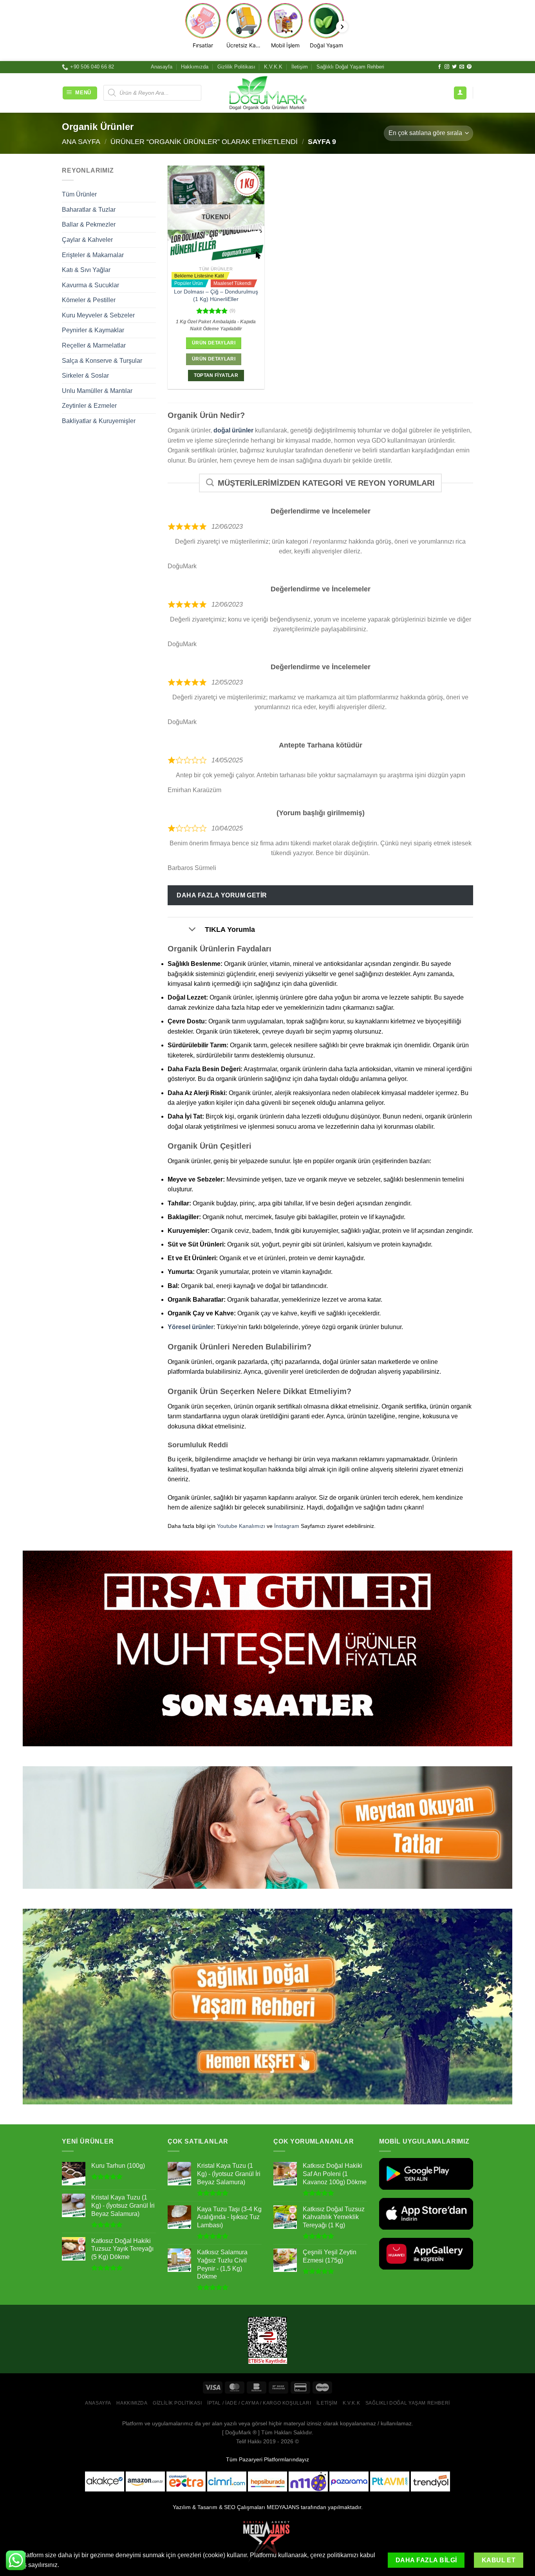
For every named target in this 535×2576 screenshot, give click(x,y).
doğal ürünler (233, 430)
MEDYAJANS (283, 2507)
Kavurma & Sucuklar (90, 285)
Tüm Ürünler (79, 194)
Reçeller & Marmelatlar (94, 345)
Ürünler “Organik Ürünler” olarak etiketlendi (204, 141)
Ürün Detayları (214, 343)
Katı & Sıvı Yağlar (86, 270)
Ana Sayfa (81, 141)
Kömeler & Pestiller (89, 300)
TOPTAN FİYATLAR (216, 375)
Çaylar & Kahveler (87, 240)
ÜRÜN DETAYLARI (214, 359)
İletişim (300, 67)
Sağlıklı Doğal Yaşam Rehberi (350, 67)
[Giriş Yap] (460, 93)
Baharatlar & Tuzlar (89, 210)
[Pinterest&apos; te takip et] (469, 67)
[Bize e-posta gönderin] (462, 67)
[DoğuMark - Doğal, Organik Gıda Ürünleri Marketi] (267, 93)
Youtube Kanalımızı (241, 1526)
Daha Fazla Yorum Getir (222, 895)
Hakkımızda (195, 67)
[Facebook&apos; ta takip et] (439, 67)
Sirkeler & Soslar (85, 376)
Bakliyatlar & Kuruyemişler (99, 421)
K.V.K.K (273, 67)
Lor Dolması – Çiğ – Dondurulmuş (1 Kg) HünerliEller (216, 295)
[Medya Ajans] (267, 2541)
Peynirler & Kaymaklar (93, 330)
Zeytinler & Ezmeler (89, 406)
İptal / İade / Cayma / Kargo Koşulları (259, 2403)
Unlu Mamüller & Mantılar (97, 391)
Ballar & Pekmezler (89, 224)
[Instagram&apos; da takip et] (447, 67)
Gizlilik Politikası (236, 67)
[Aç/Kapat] (192, 930)
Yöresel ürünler (191, 1327)
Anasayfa (162, 67)
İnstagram (287, 1526)
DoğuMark (238, 2432)
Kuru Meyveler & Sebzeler (98, 315)
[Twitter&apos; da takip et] (454, 67)
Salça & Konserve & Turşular (102, 361)
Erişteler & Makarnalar (93, 255)
